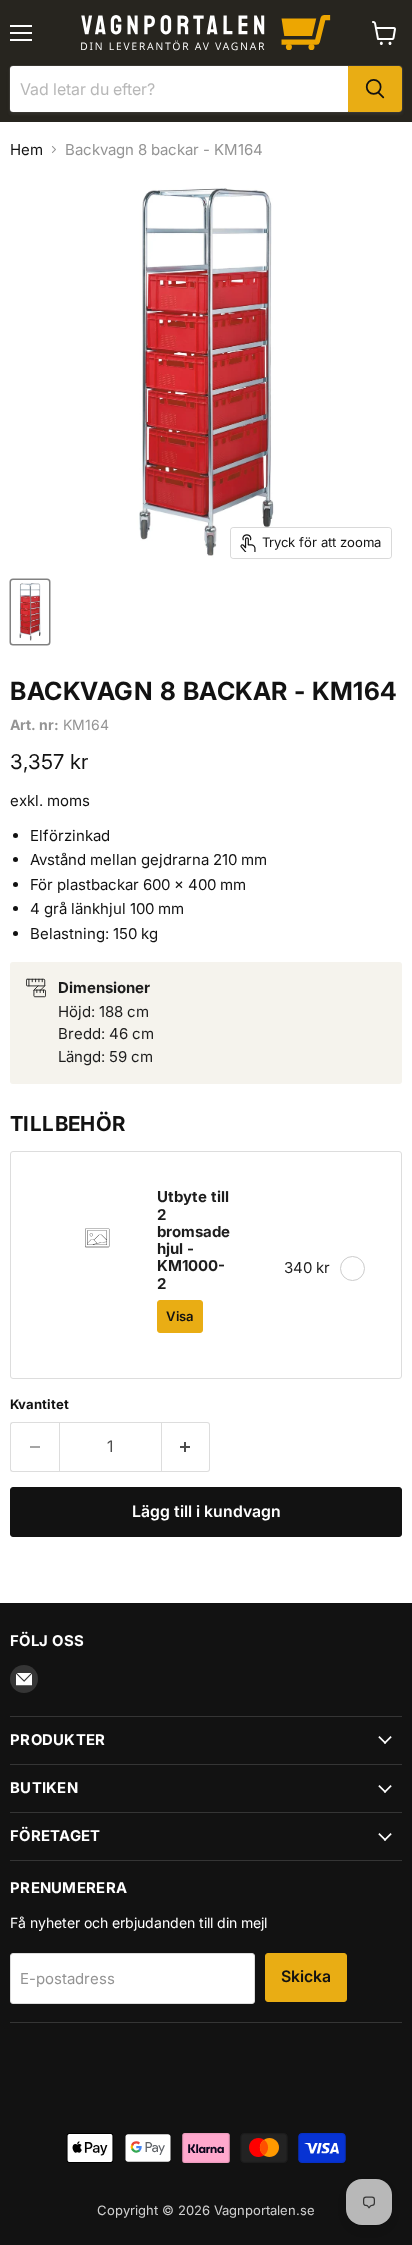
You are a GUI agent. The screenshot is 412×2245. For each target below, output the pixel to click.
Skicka (306, 1976)
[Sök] (375, 89)
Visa (180, 1316)
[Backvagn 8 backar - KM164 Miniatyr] (30, 612)
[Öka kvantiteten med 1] (186, 1447)
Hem (26, 149)
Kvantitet (39, 1404)
